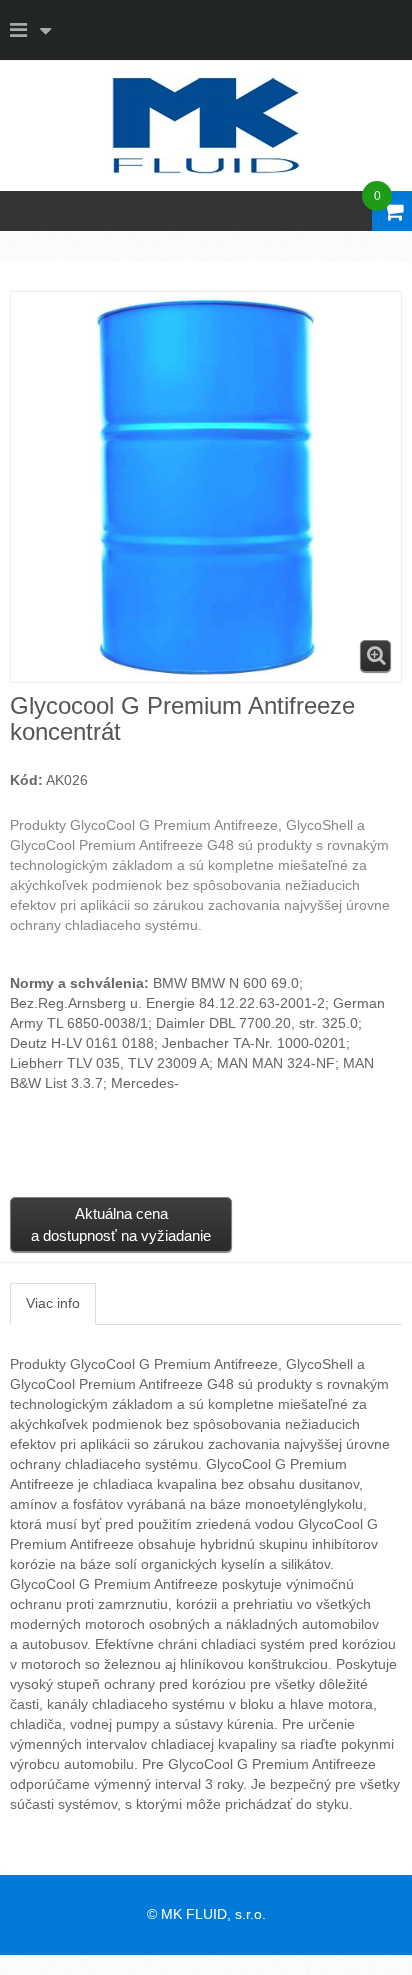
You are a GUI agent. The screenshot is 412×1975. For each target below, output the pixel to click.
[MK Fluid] (206, 126)
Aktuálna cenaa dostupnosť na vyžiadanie (121, 1224)
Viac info (53, 1303)
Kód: (26, 780)
